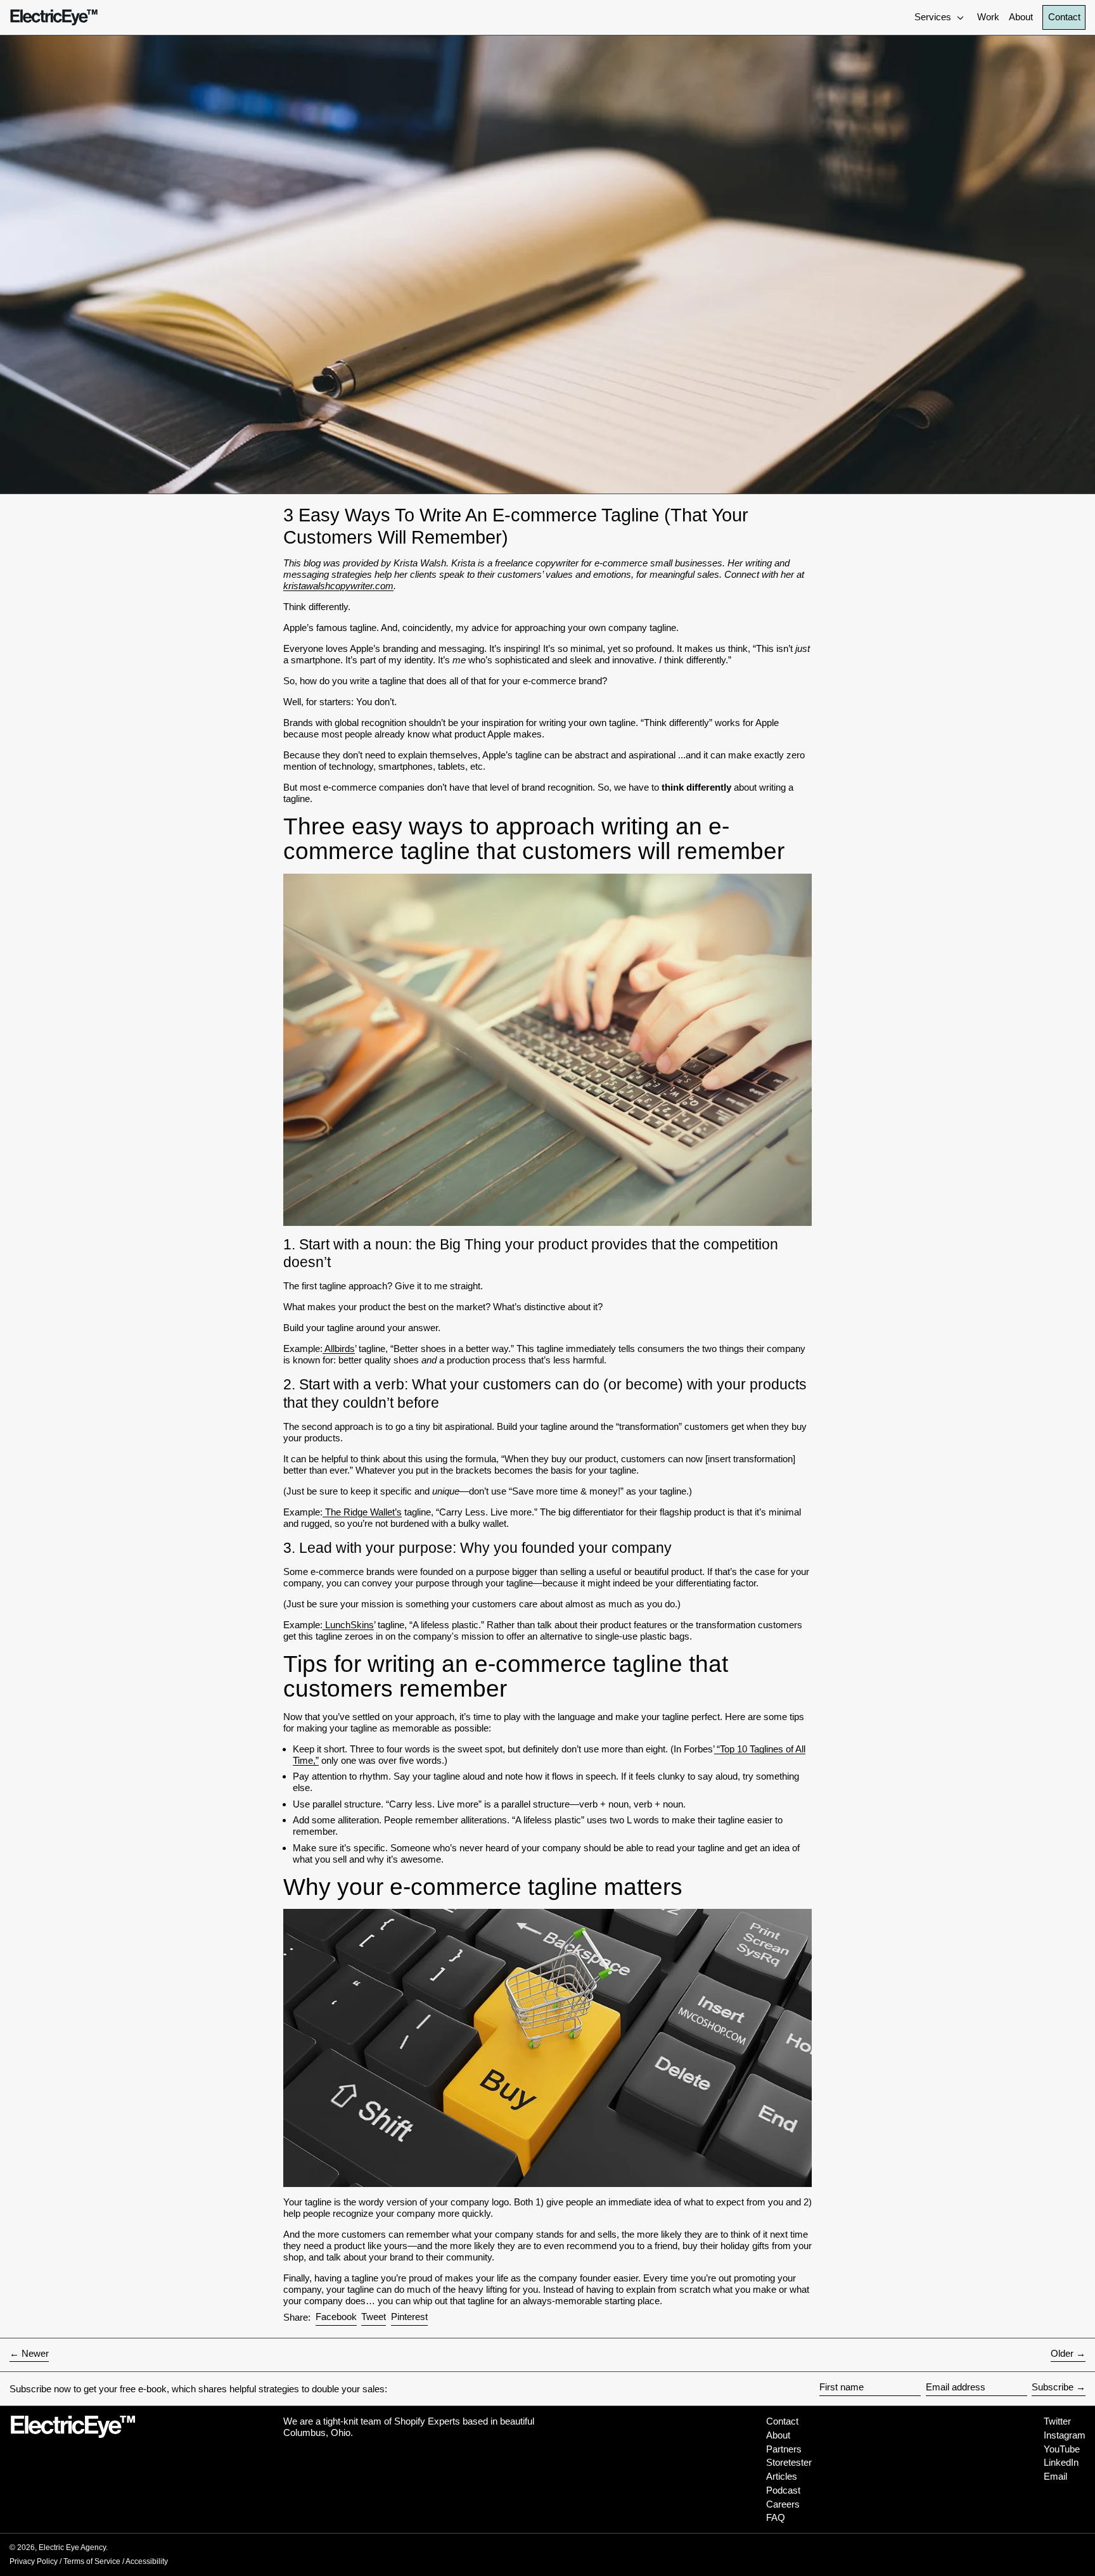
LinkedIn (1061, 2462)
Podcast (783, 2490)
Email (1055, 2476)
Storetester (789, 2462)
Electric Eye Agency (72, 2547)
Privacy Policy (34, 2561)
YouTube (1062, 2449)
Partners (784, 2449)
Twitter (1057, 2421)
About (778, 2435)
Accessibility (147, 2561)
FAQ (776, 2517)
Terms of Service (92, 2561)
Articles (782, 2476)
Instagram (1065, 2435)
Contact (1064, 17)
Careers (783, 2504)
